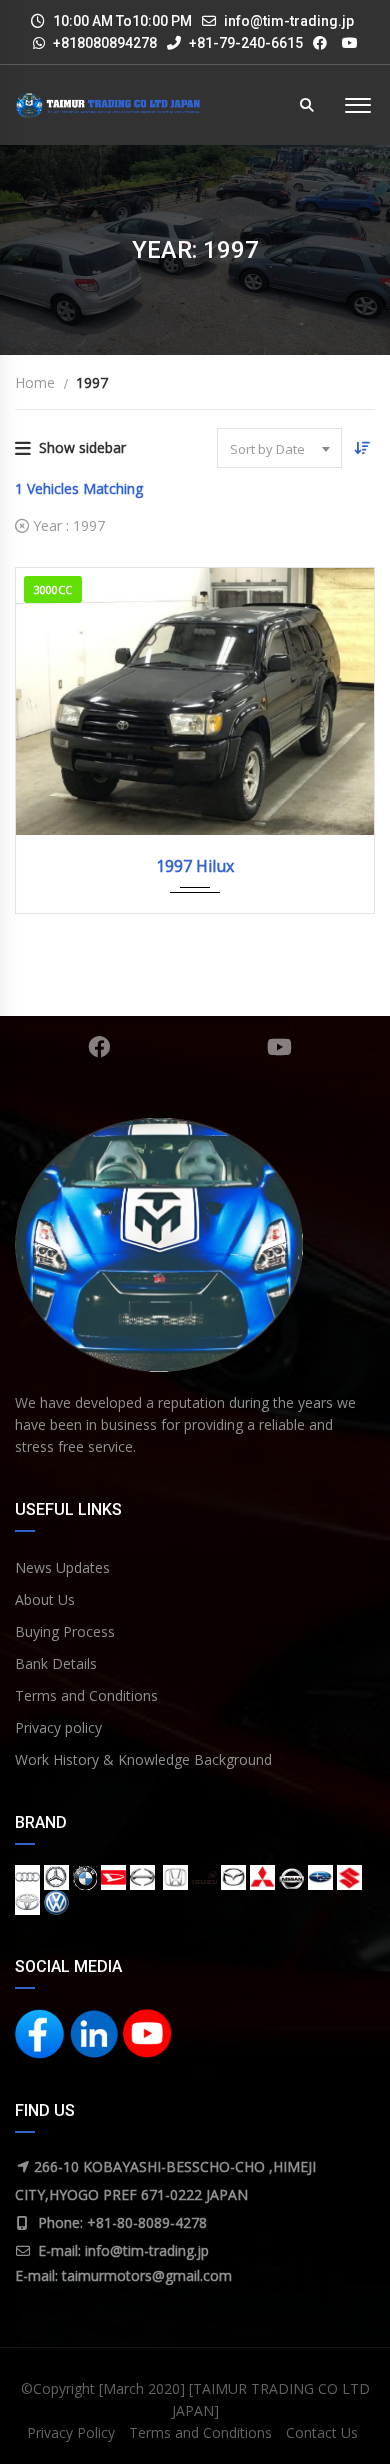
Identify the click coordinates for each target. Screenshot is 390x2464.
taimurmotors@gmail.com (147, 2275)
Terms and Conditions (86, 1695)
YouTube (280, 1047)
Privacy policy (58, 1727)
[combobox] (279, 448)
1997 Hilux (195, 866)
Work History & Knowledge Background (143, 1759)
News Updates (62, 1567)
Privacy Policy (71, 2432)
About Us (45, 1599)
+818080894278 (105, 43)
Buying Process (65, 1631)
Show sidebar (82, 447)
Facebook (99, 1047)
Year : (67, 525)
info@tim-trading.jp (289, 21)
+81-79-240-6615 (244, 43)
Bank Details (56, 1663)
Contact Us (322, 2432)
